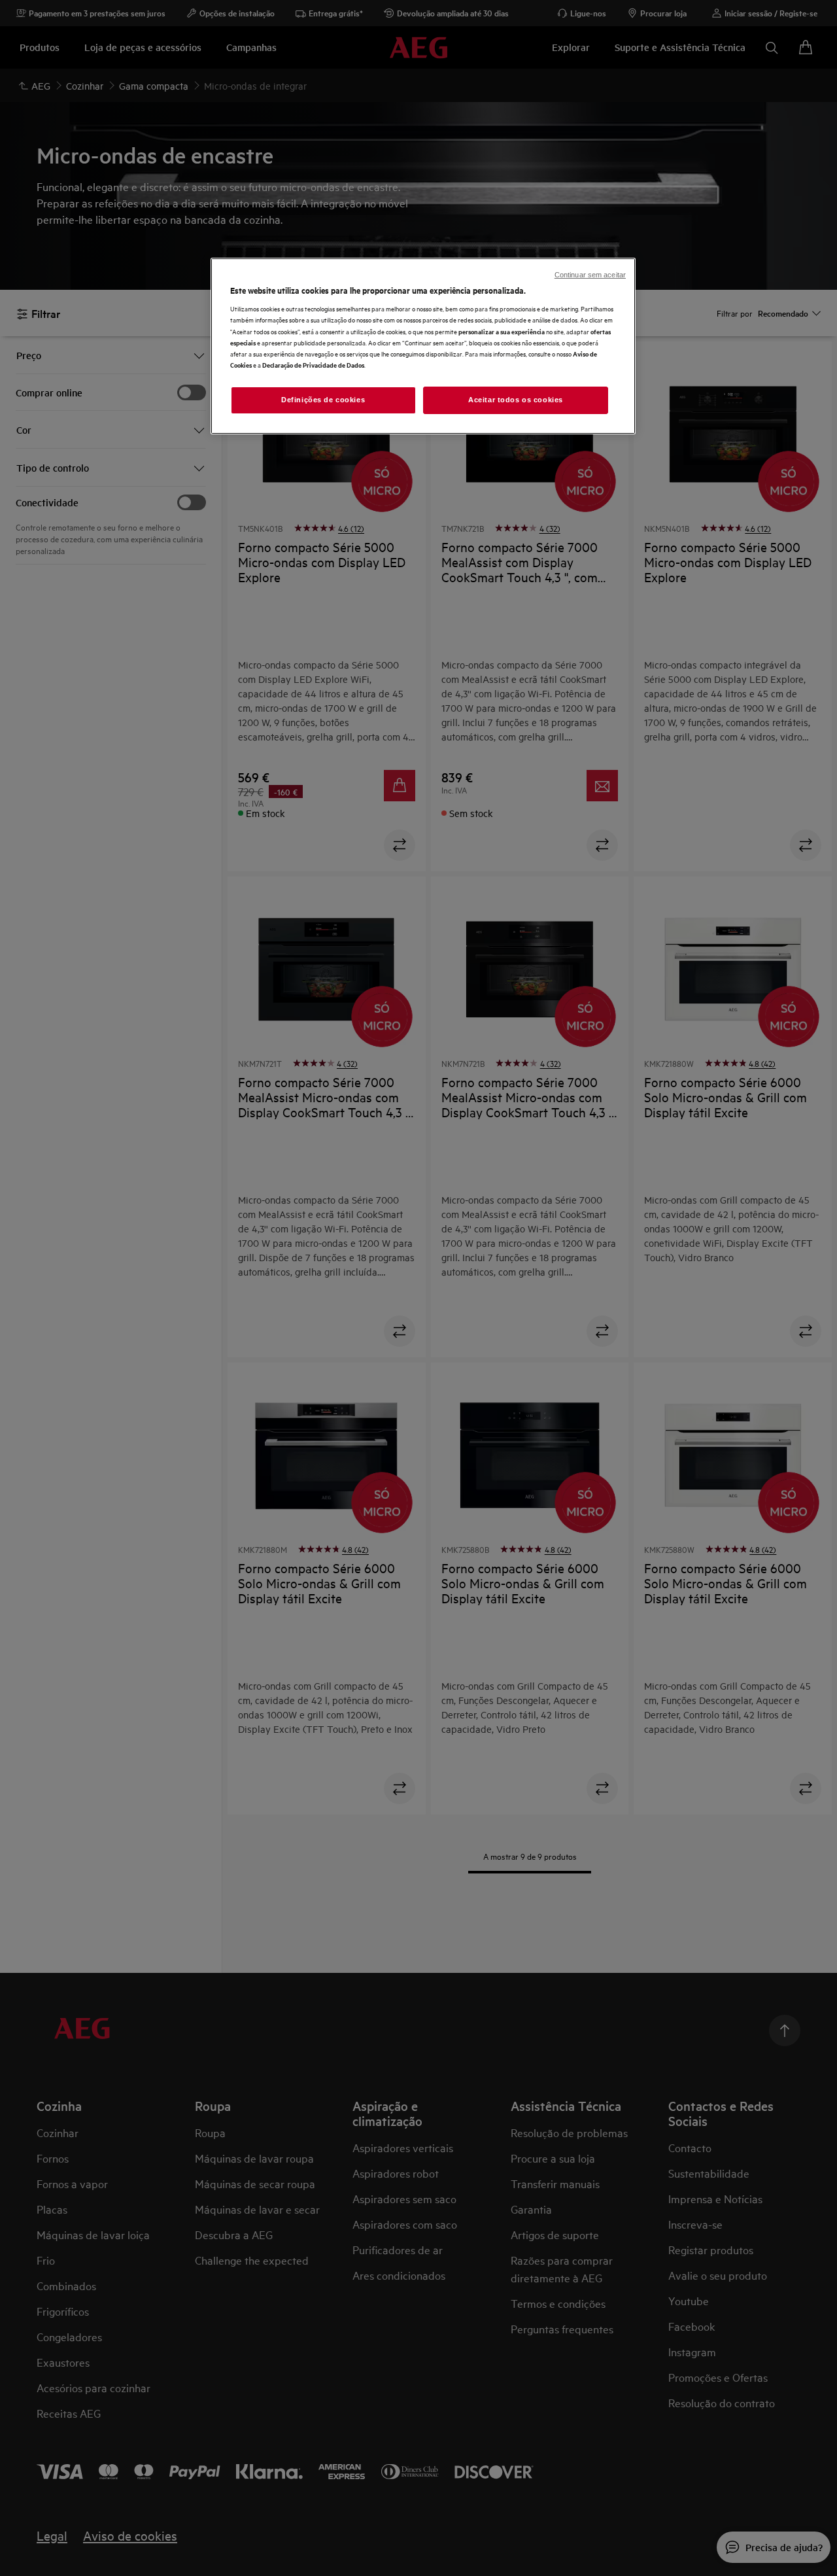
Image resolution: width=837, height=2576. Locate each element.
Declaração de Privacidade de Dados (313, 365)
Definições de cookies (323, 400)
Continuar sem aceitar (590, 275)
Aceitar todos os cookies (516, 400)
